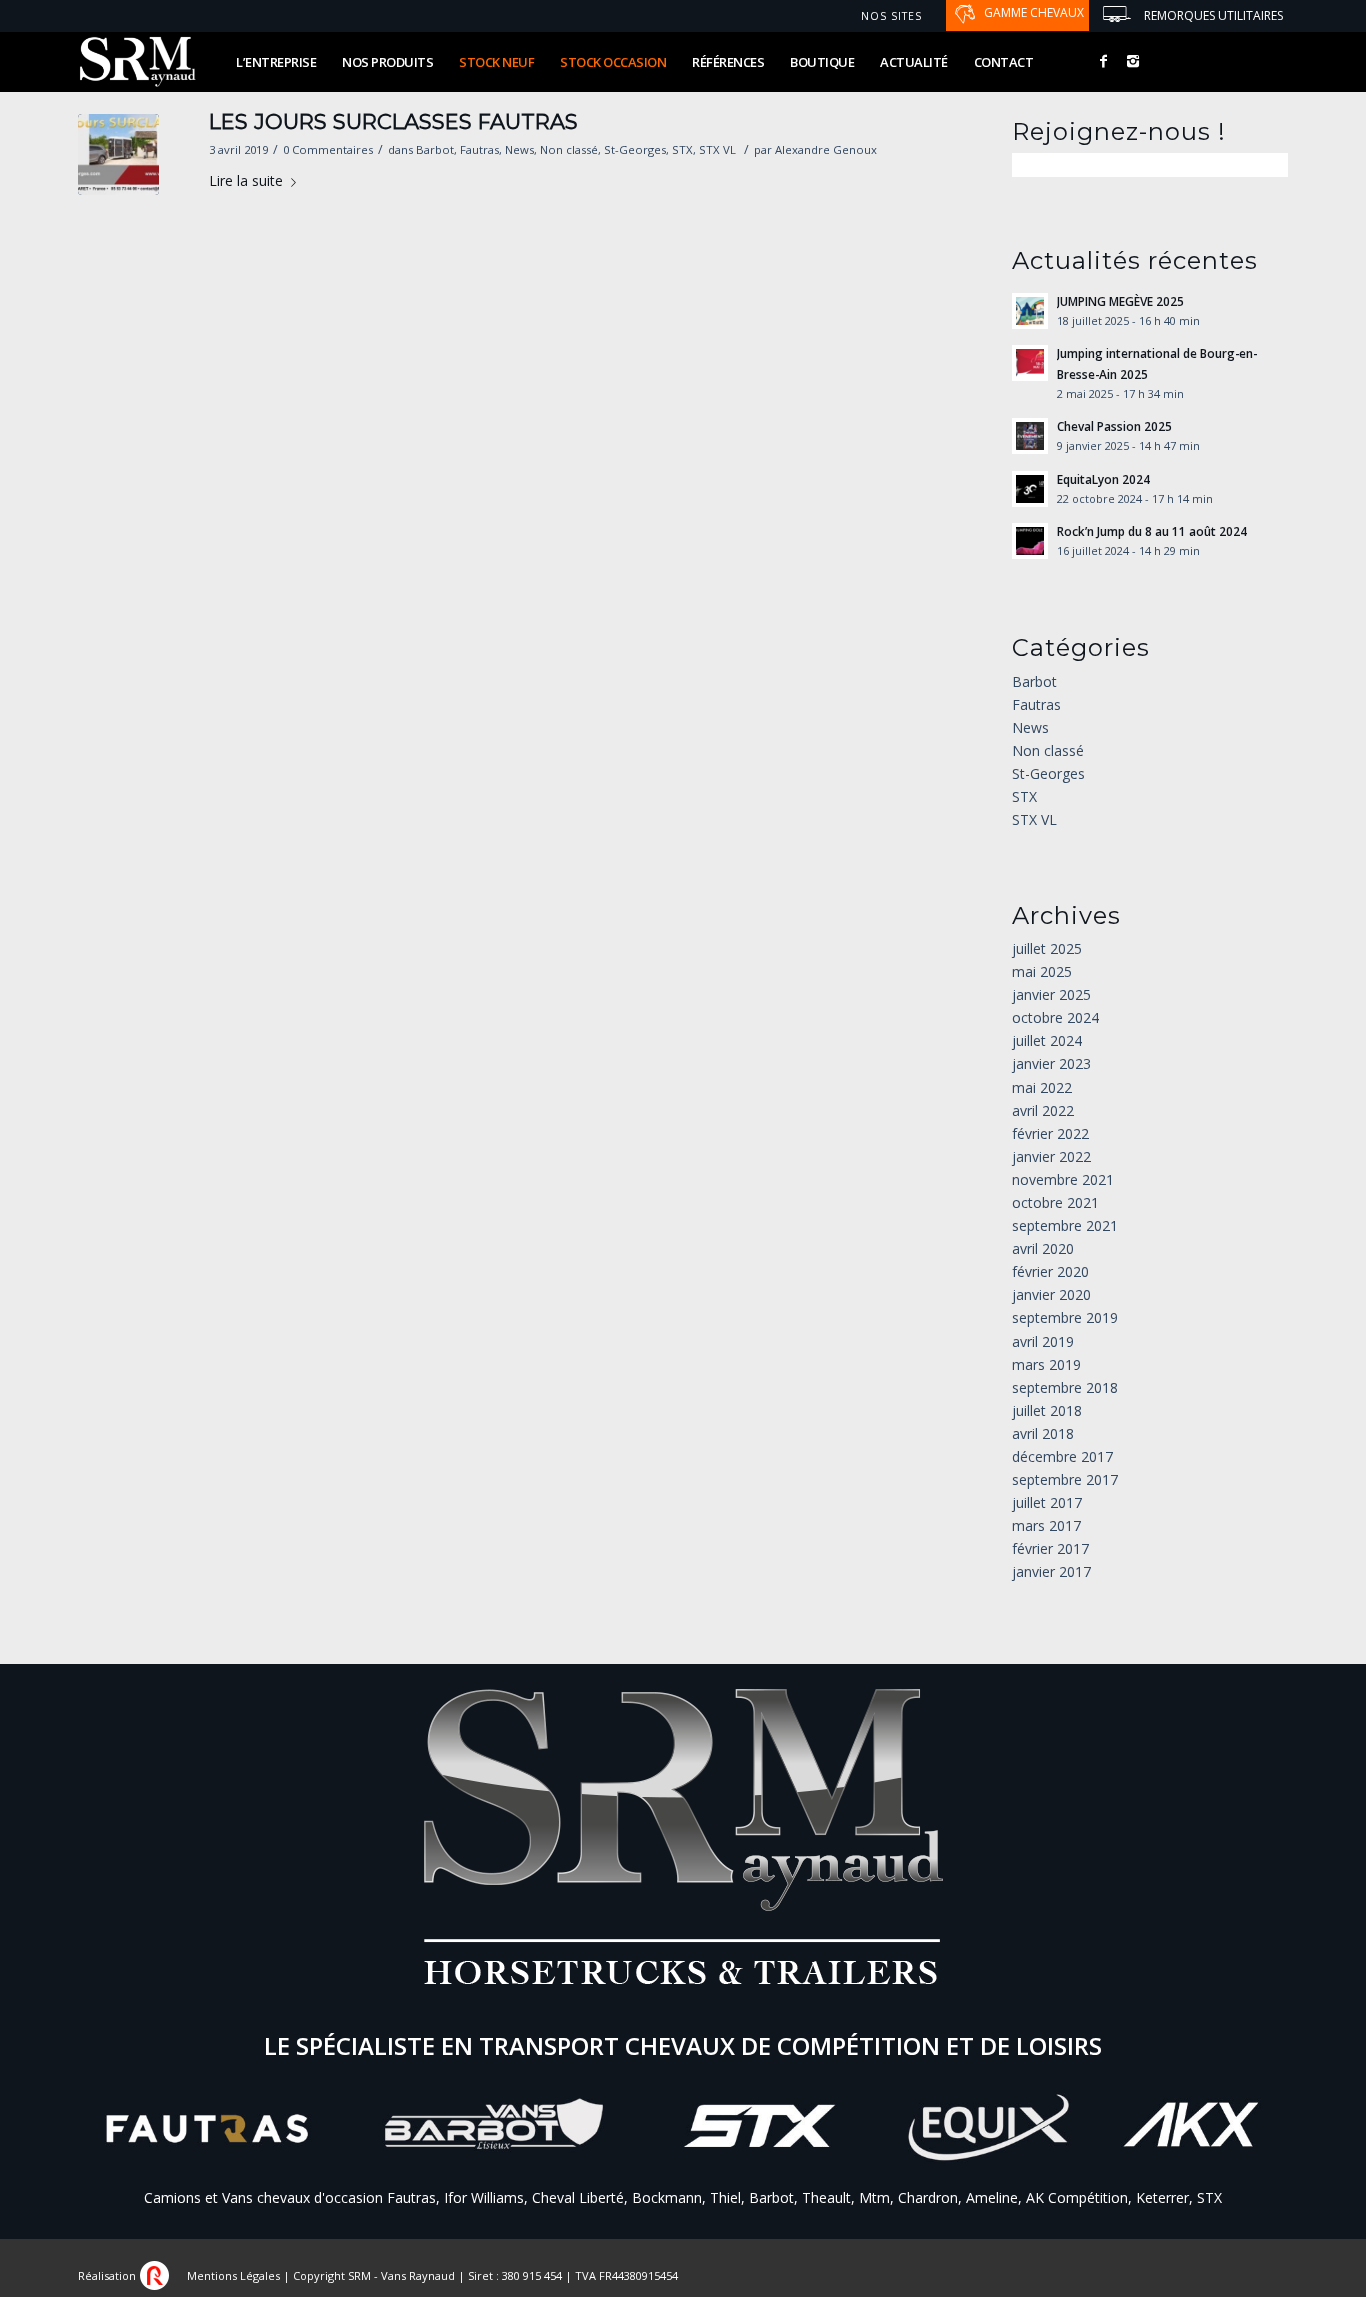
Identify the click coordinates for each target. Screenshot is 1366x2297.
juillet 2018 (1047, 1410)
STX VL (717, 149)
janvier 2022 (1051, 1156)
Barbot (435, 149)
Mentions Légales (233, 2275)
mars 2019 (1046, 1364)
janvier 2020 (1051, 1294)
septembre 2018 (1065, 1387)
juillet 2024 (1047, 1040)
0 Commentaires (328, 149)
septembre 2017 (1065, 1479)
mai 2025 (1042, 971)
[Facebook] (1103, 61)
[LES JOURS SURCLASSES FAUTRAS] (118, 154)
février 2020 (1050, 1271)
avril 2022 (1043, 1110)
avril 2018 (1043, 1433)
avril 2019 (1043, 1341)
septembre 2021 (1065, 1225)
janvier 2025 (1051, 994)
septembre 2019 (1065, 1317)
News (519, 149)
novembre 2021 (1063, 1179)
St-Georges (635, 149)
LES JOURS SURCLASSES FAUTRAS (393, 121)
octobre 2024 (1055, 1017)
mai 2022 (1042, 1087)
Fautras (479, 149)
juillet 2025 (1047, 948)
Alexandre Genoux (826, 149)
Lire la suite (246, 180)
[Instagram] (1133, 61)
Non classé (569, 149)
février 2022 (1050, 1133)
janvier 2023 (1051, 1063)
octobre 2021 (1055, 1202)
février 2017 (1050, 1548)
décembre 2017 (1062, 1456)
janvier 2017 (1051, 1571)
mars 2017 (1046, 1525)
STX (682, 149)
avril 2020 (1043, 1248)
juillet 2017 (1047, 1502)
